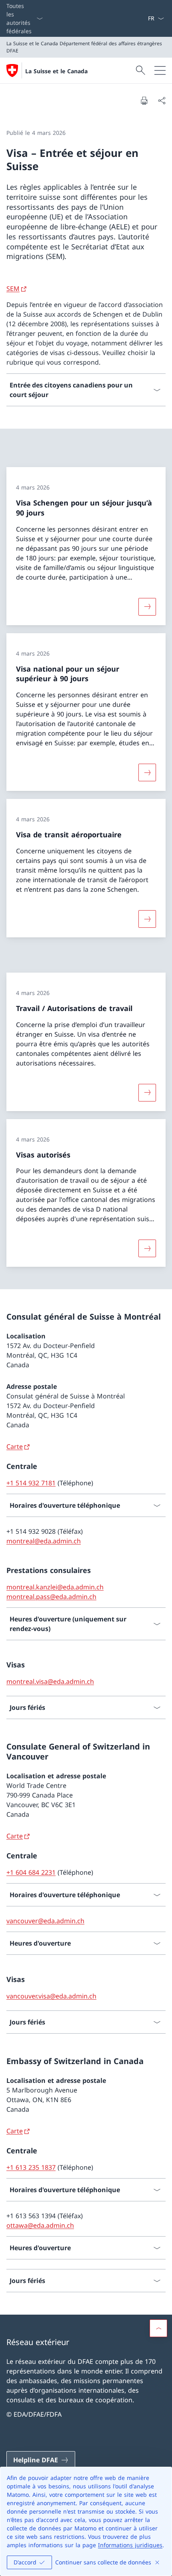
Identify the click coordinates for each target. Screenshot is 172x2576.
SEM (13, 289)
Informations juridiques (130, 2545)
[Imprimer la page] (144, 100)
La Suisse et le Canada (56, 71)
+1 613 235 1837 (31, 2167)
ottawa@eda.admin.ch (40, 2225)
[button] (158, 2328)
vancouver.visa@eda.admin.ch (51, 1996)
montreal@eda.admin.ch (44, 1541)
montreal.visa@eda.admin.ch (50, 1681)
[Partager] (162, 100)
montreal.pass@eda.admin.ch (51, 1597)
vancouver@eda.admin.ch (45, 1921)
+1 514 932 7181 (31, 1483)
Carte (15, 1446)
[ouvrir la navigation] (160, 70)
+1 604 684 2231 (31, 1872)
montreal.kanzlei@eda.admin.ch (55, 1587)
